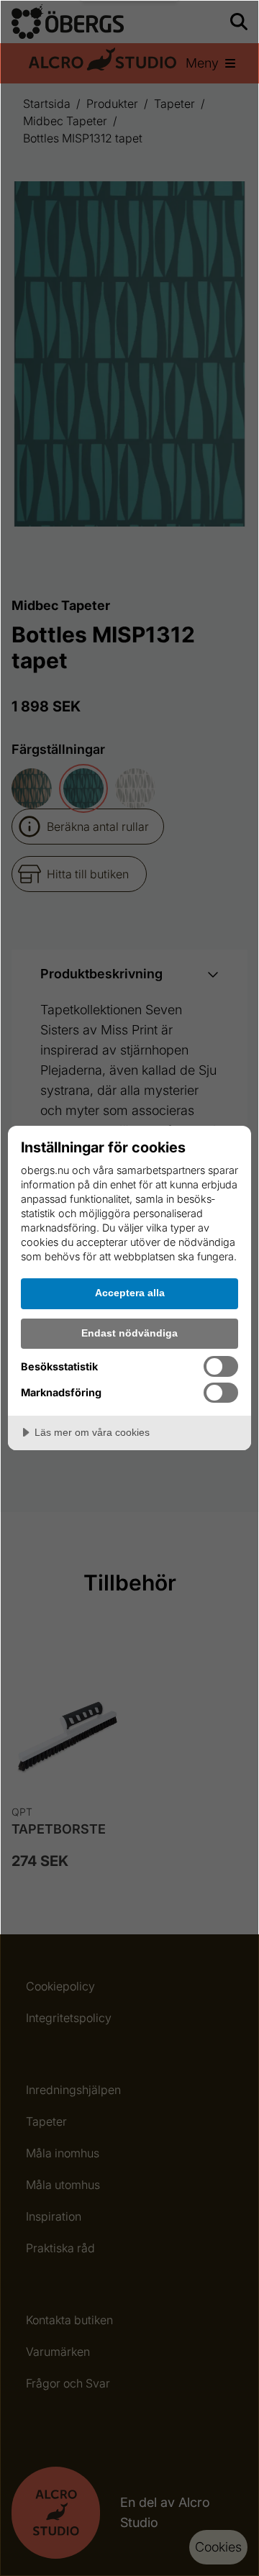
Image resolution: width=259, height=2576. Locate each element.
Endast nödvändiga (129, 1333)
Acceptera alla (130, 1293)
